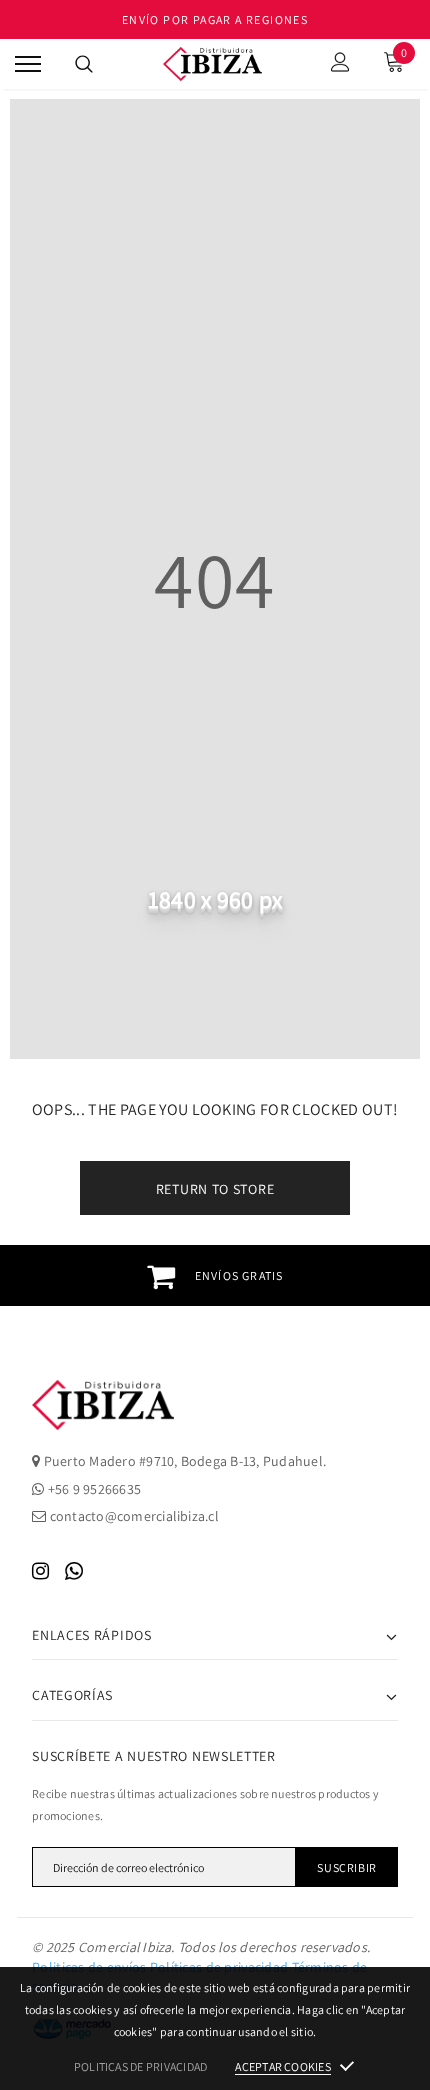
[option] (215, 1275)
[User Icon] (340, 64)
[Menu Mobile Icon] (28, 64)
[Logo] (213, 64)
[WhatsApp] (74, 1571)
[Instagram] (40, 1571)
